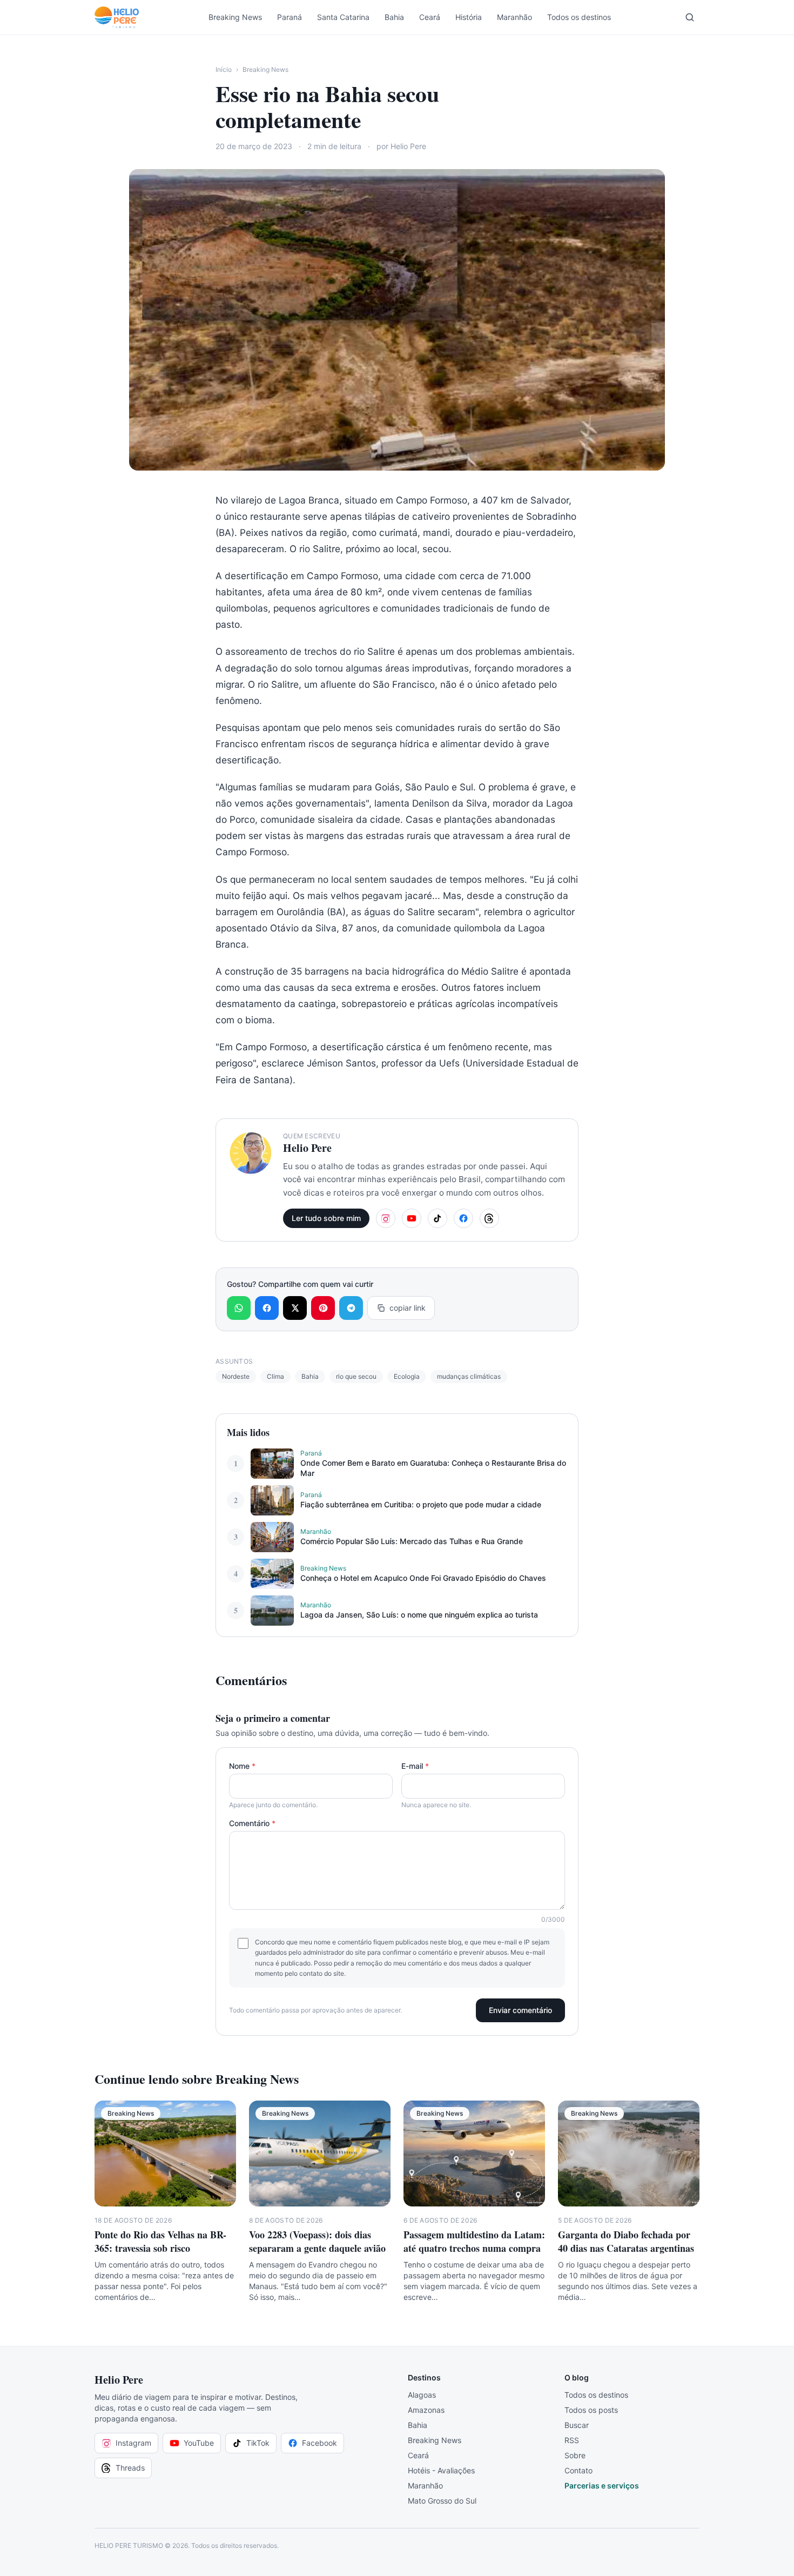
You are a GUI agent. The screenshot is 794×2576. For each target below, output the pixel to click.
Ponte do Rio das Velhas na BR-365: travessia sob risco (160, 2241)
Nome (242, 1766)
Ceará (430, 17)
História (469, 17)
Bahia (394, 17)
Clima (275, 1376)
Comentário (252, 1823)
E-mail (415, 1766)
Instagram (133, 2443)
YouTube (199, 2443)
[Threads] (489, 1218)
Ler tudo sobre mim (326, 1218)
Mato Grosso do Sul (442, 2501)
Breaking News (235, 17)
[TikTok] (438, 1218)
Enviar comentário (520, 2010)
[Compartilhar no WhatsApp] (239, 1308)
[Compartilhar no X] (295, 1308)
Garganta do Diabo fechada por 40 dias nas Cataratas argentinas (626, 2241)
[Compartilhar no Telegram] (351, 1308)
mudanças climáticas (469, 1376)
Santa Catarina (343, 17)
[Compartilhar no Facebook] (267, 1308)
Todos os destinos (579, 17)
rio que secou (356, 1376)
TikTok (258, 2443)
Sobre (575, 2455)
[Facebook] (463, 1218)
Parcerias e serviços (602, 2486)
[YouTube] (412, 1218)
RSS (572, 2440)
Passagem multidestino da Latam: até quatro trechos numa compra (474, 2241)
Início (224, 69)
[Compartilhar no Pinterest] (323, 1308)
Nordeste (236, 1376)
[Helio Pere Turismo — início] (117, 17)
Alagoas (422, 2395)
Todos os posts (591, 2410)
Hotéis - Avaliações (441, 2470)
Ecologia (407, 1376)
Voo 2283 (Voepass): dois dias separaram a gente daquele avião (317, 2241)
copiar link (408, 1308)
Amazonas (426, 2410)
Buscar (577, 2425)
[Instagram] (386, 1218)
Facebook (319, 2443)
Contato (578, 2470)
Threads (130, 2468)
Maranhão (514, 17)
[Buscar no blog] (690, 17)
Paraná (290, 17)
